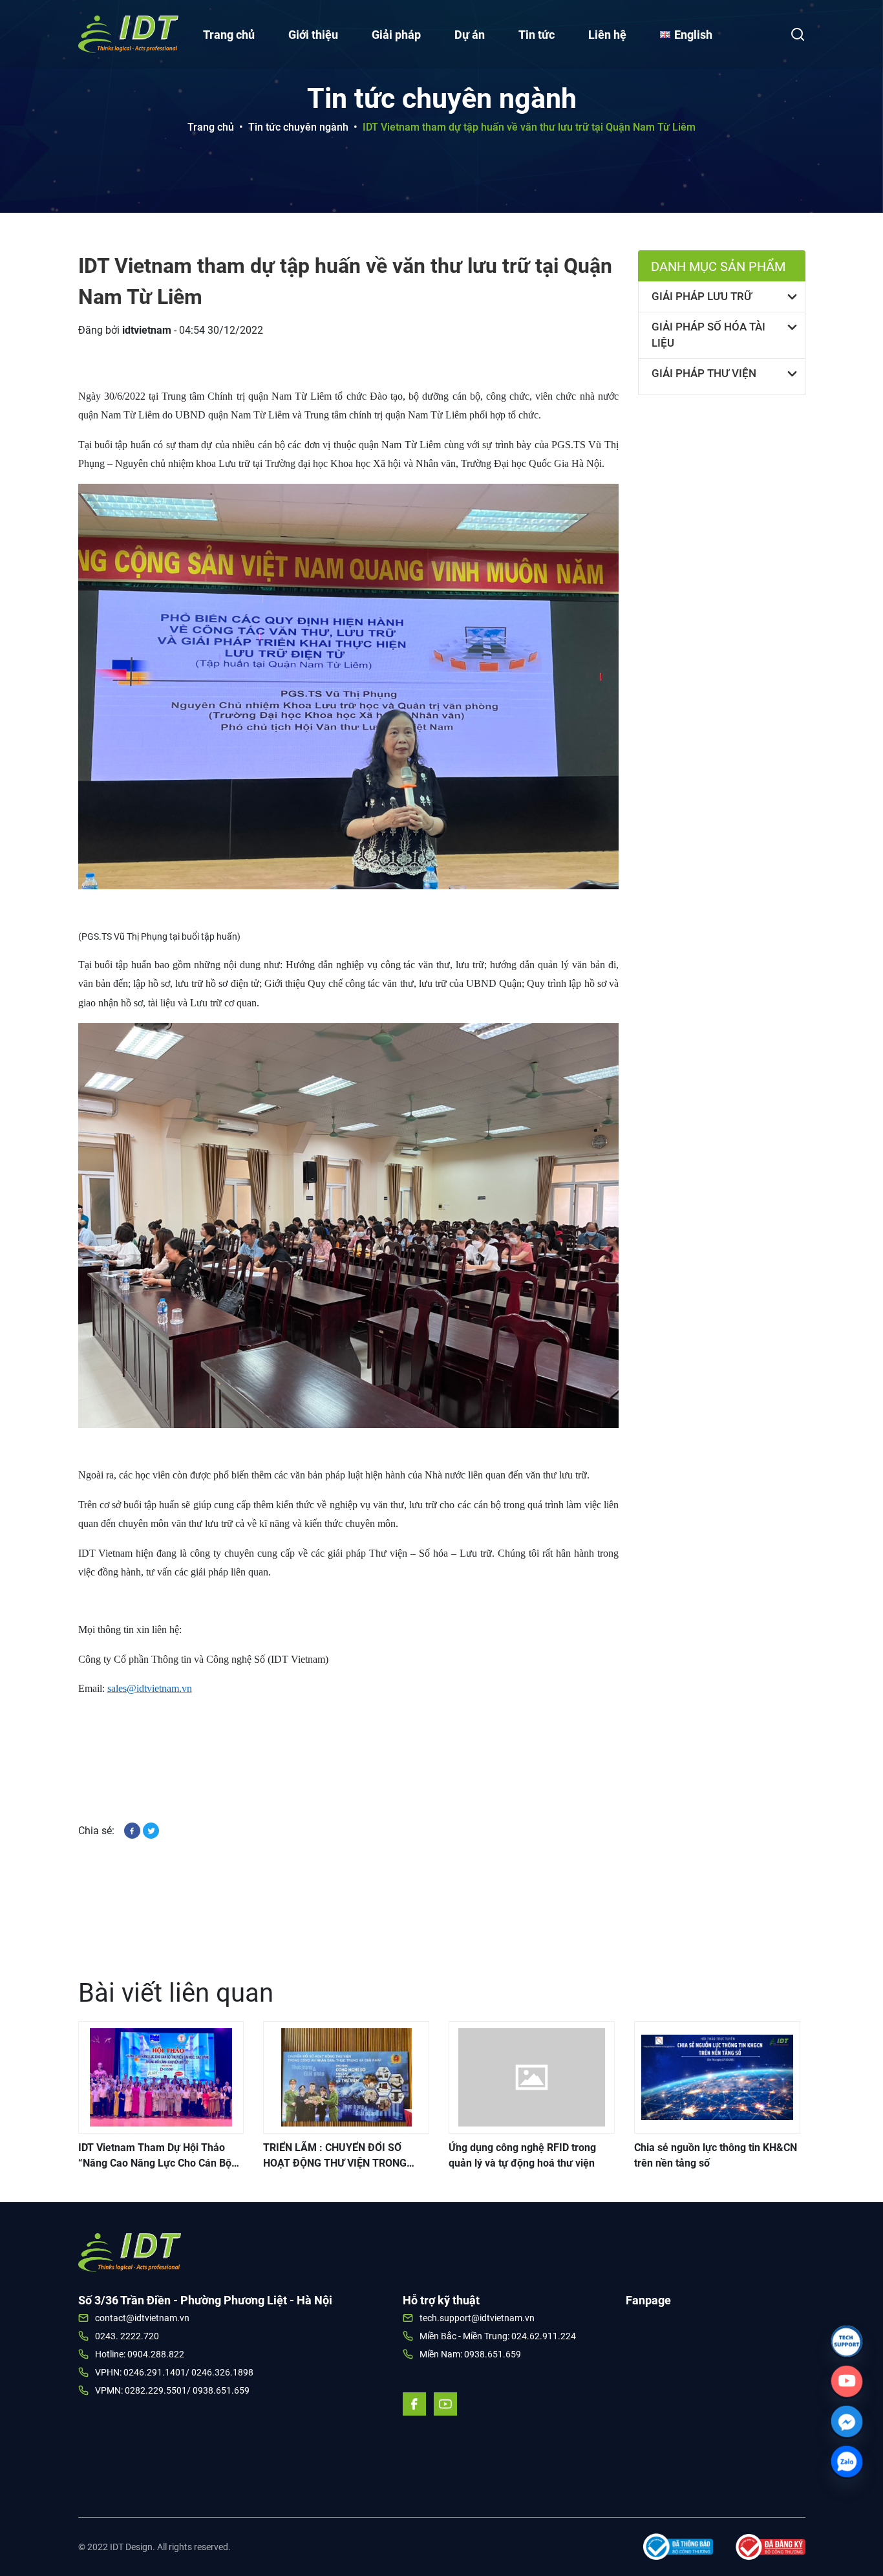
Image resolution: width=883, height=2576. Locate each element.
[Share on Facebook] (133, 1830)
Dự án (470, 35)
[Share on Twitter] (151, 1830)
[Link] (847, 2341)
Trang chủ (229, 35)
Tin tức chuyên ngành (298, 127)
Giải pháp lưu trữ (702, 296)
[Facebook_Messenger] (847, 2421)
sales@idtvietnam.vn (150, 1688)
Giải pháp (396, 35)
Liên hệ (607, 35)
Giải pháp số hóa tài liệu (708, 335)
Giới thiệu (313, 35)
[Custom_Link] (847, 2381)
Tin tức (537, 35)
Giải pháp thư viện (704, 373)
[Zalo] (847, 2462)
